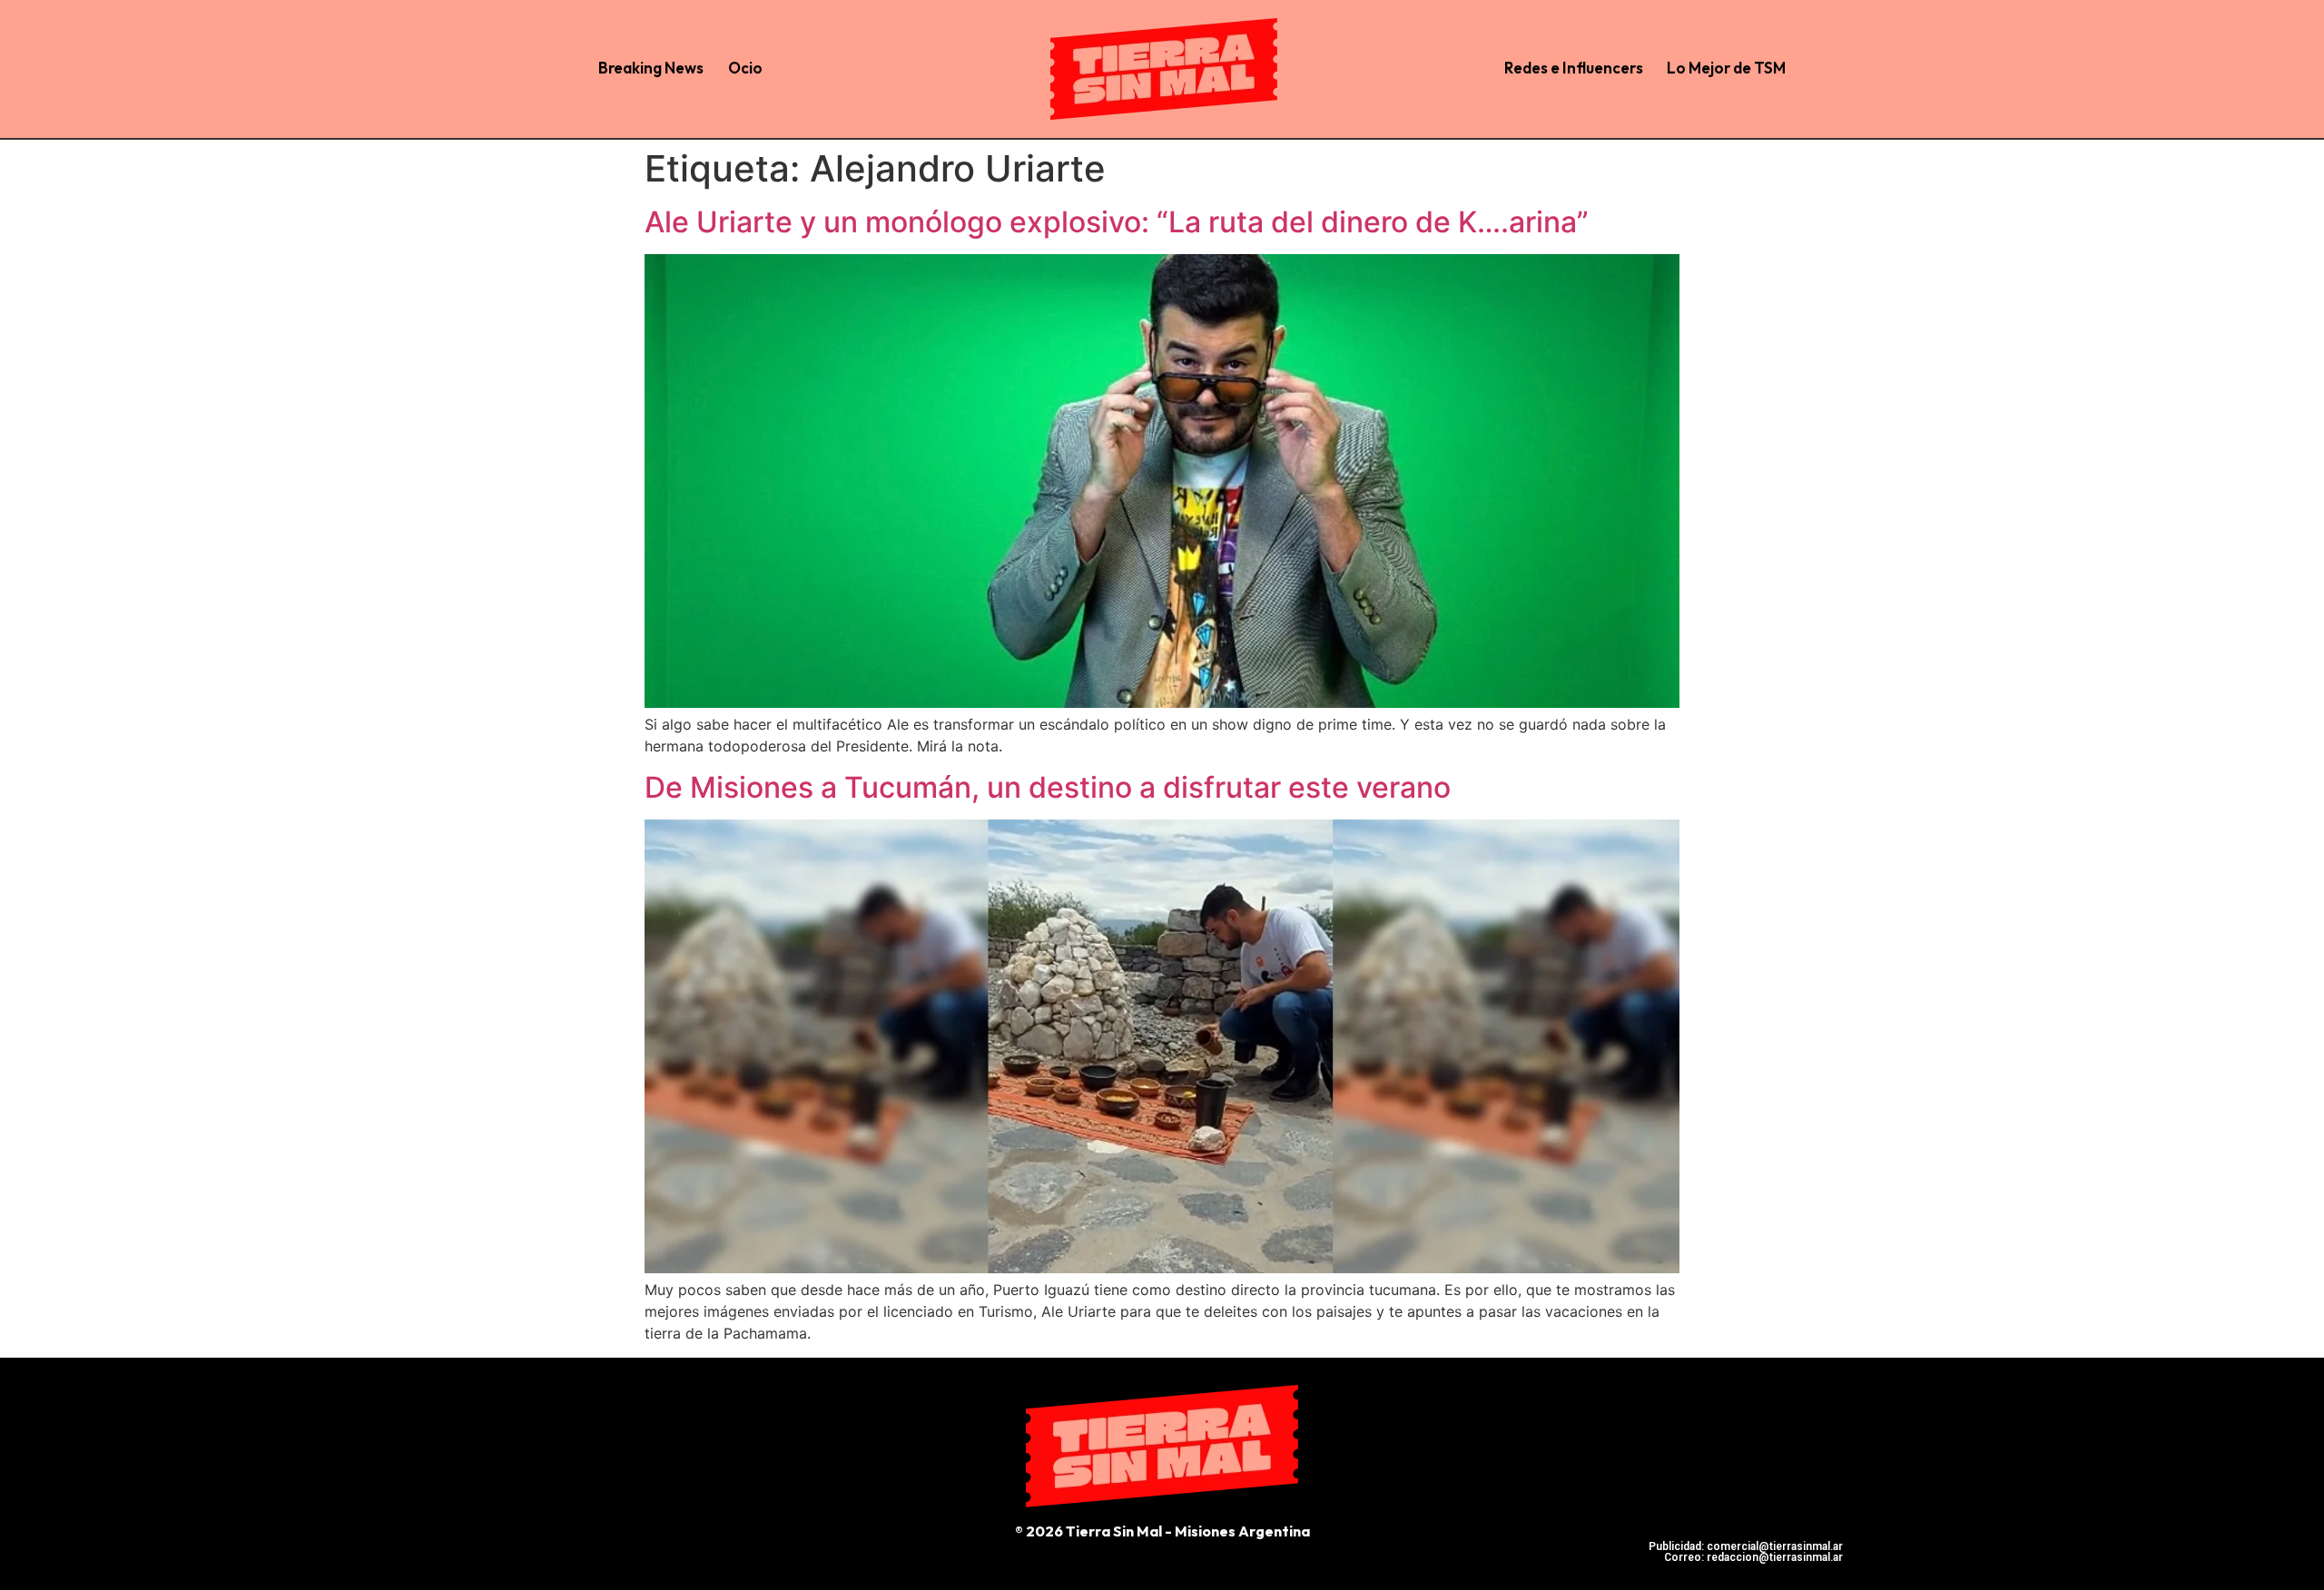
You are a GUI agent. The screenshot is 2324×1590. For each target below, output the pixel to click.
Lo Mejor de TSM (1726, 68)
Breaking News (651, 68)
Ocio (745, 68)
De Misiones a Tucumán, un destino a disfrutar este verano (1048, 787)
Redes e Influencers (1574, 68)
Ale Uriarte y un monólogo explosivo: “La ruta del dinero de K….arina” (1117, 222)
